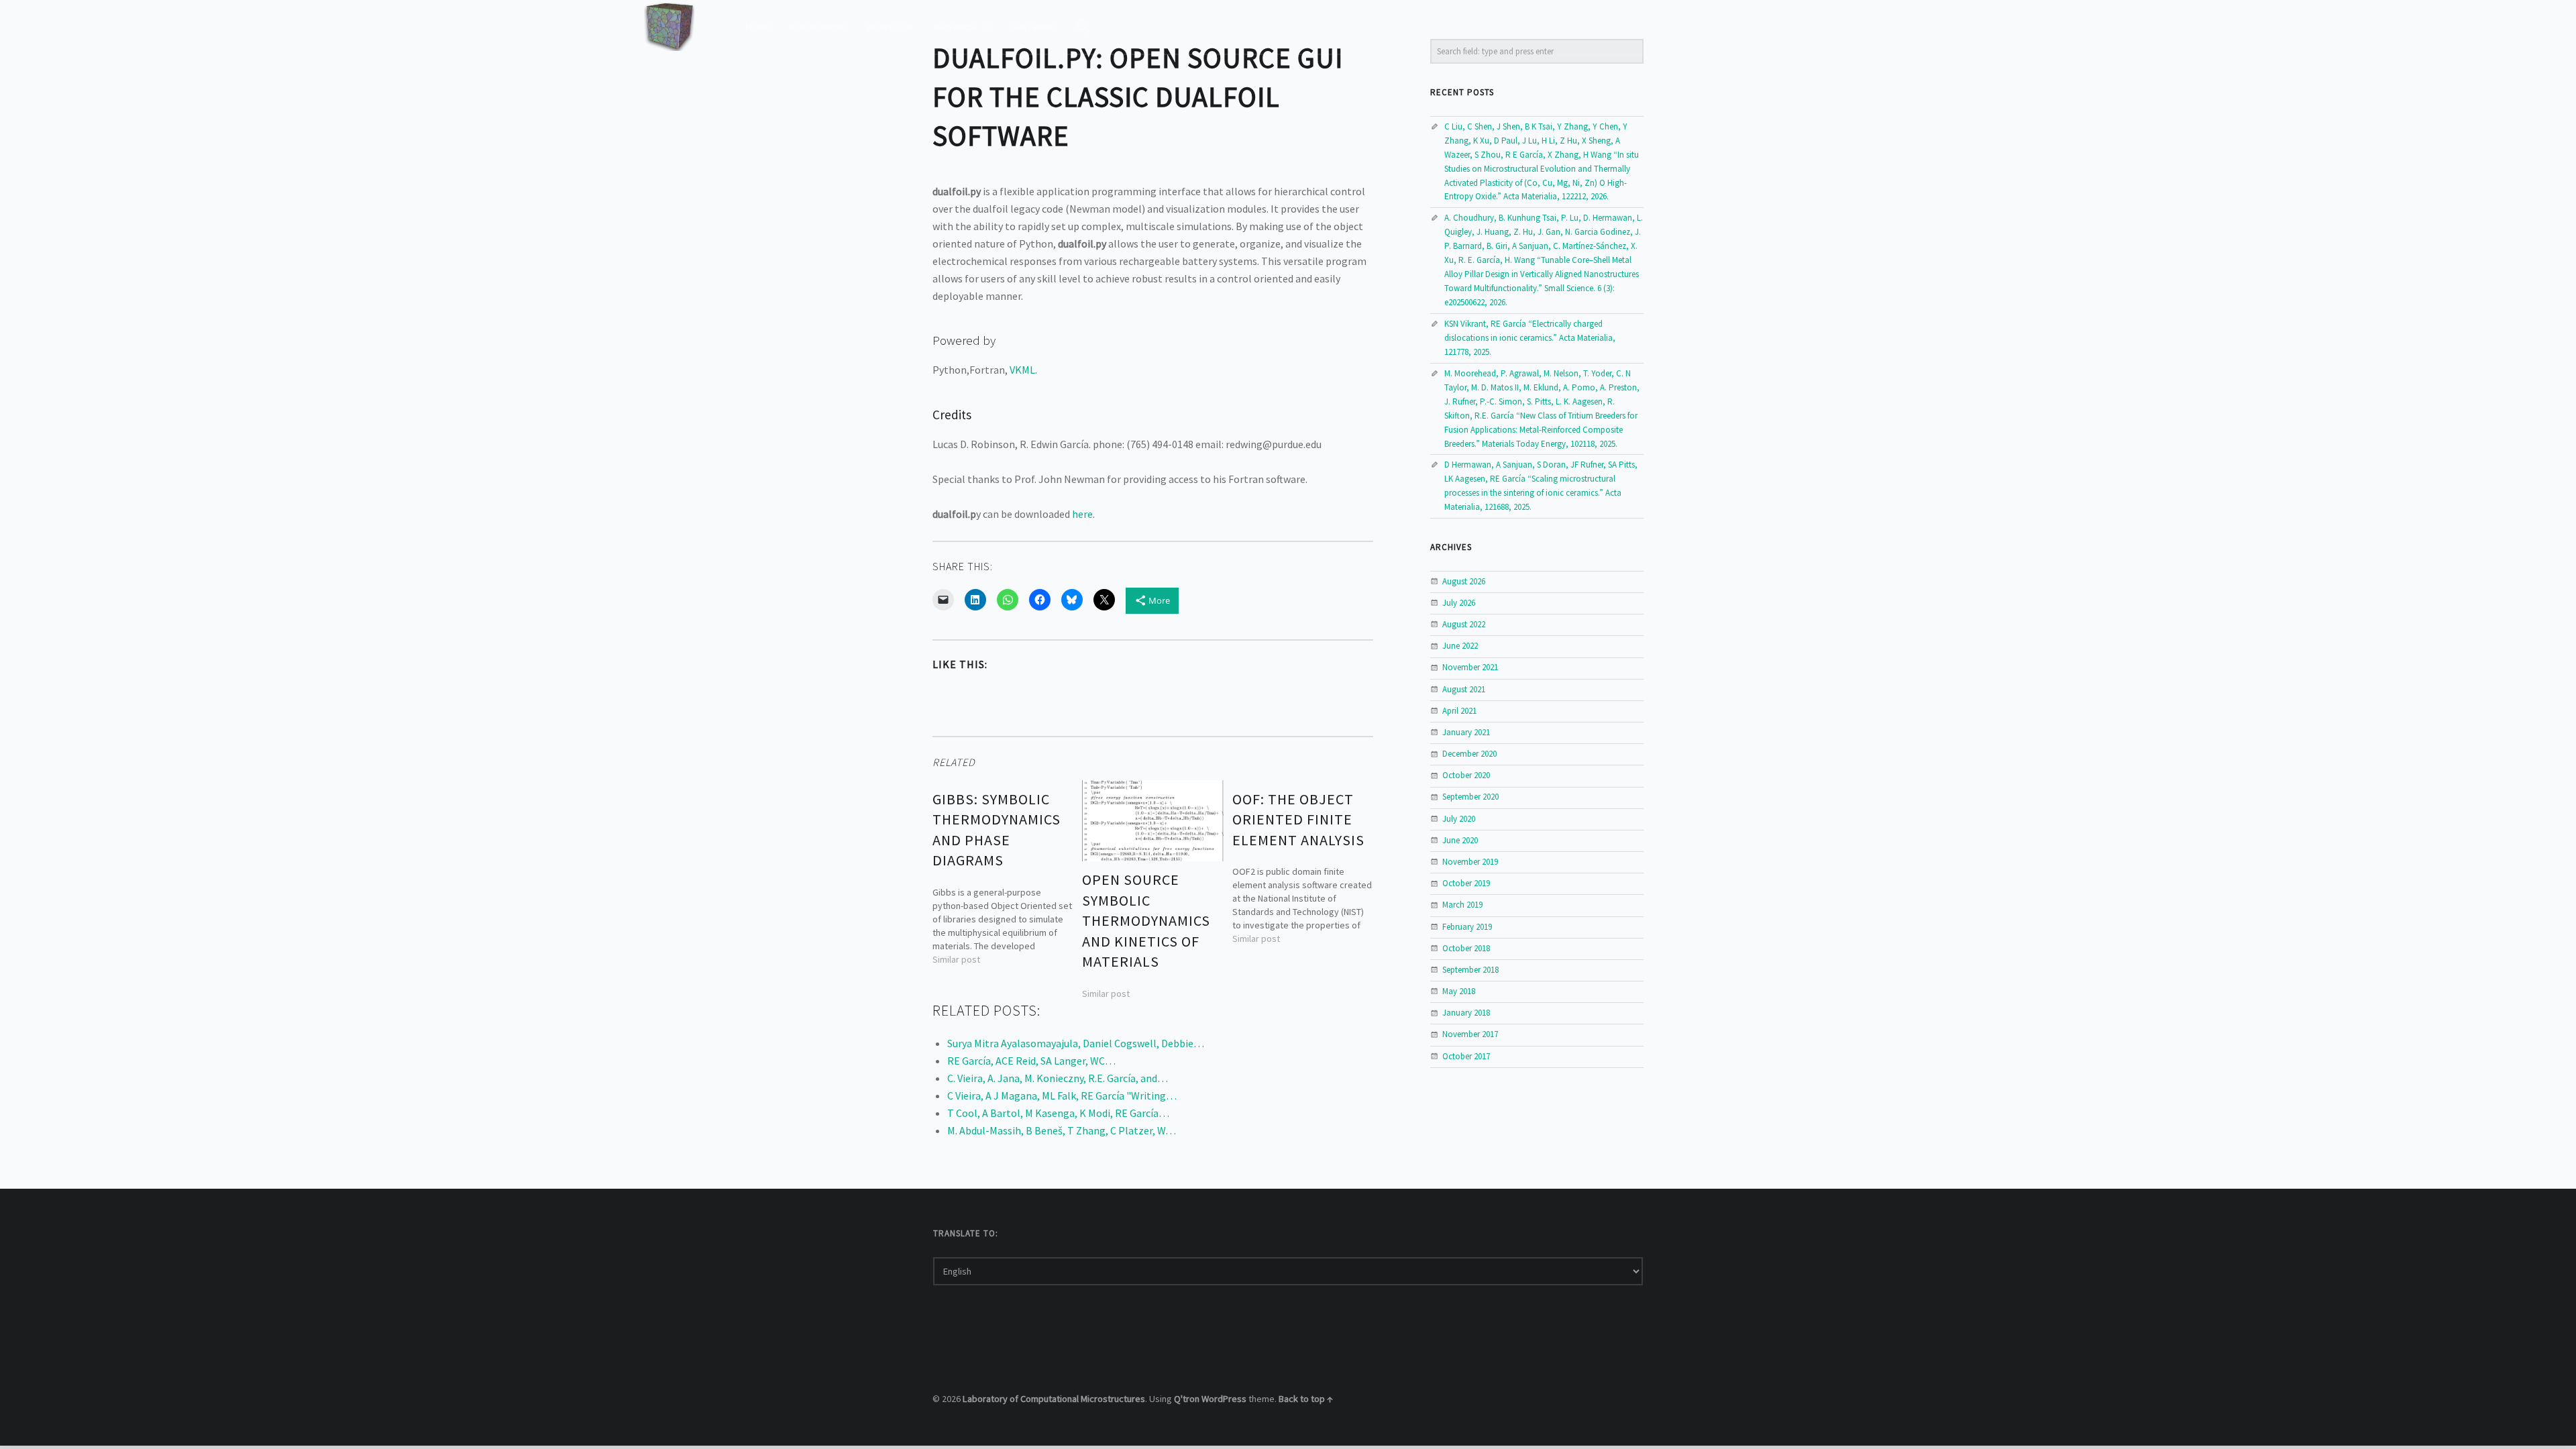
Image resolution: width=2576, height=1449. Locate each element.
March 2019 (1462, 905)
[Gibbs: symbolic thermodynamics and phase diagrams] (1003, 873)
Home (758, 27)
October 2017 (1466, 1056)
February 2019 (1467, 927)
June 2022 (1460, 646)
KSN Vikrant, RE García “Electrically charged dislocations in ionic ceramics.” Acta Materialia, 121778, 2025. (1530, 338)
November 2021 (1470, 667)
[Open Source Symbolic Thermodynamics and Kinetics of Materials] (1152, 820)
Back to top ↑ (1306, 1399)
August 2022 (1464, 624)
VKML (1022, 370)
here (1082, 514)
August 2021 (1464, 689)
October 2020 (1466, 775)
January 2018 (1466, 1013)
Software (1033, 27)
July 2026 (1459, 603)
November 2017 (1470, 1034)
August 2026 (1464, 581)
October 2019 (1466, 883)
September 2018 (1470, 970)
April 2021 (1459, 711)
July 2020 (1459, 819)
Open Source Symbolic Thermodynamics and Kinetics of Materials (1146, 920)
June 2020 (1460, 840)
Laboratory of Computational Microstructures (1054, 1399)
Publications (819, 27)
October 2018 (1466, 948)
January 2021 (1466, 732)
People (883, 27)
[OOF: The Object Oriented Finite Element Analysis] (1303, 863)
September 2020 (1470, 797)
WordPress (1224, 1399)
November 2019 (1470, 862)
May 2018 (1459, 991)
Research (955, 27)
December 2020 (1469, 754)
